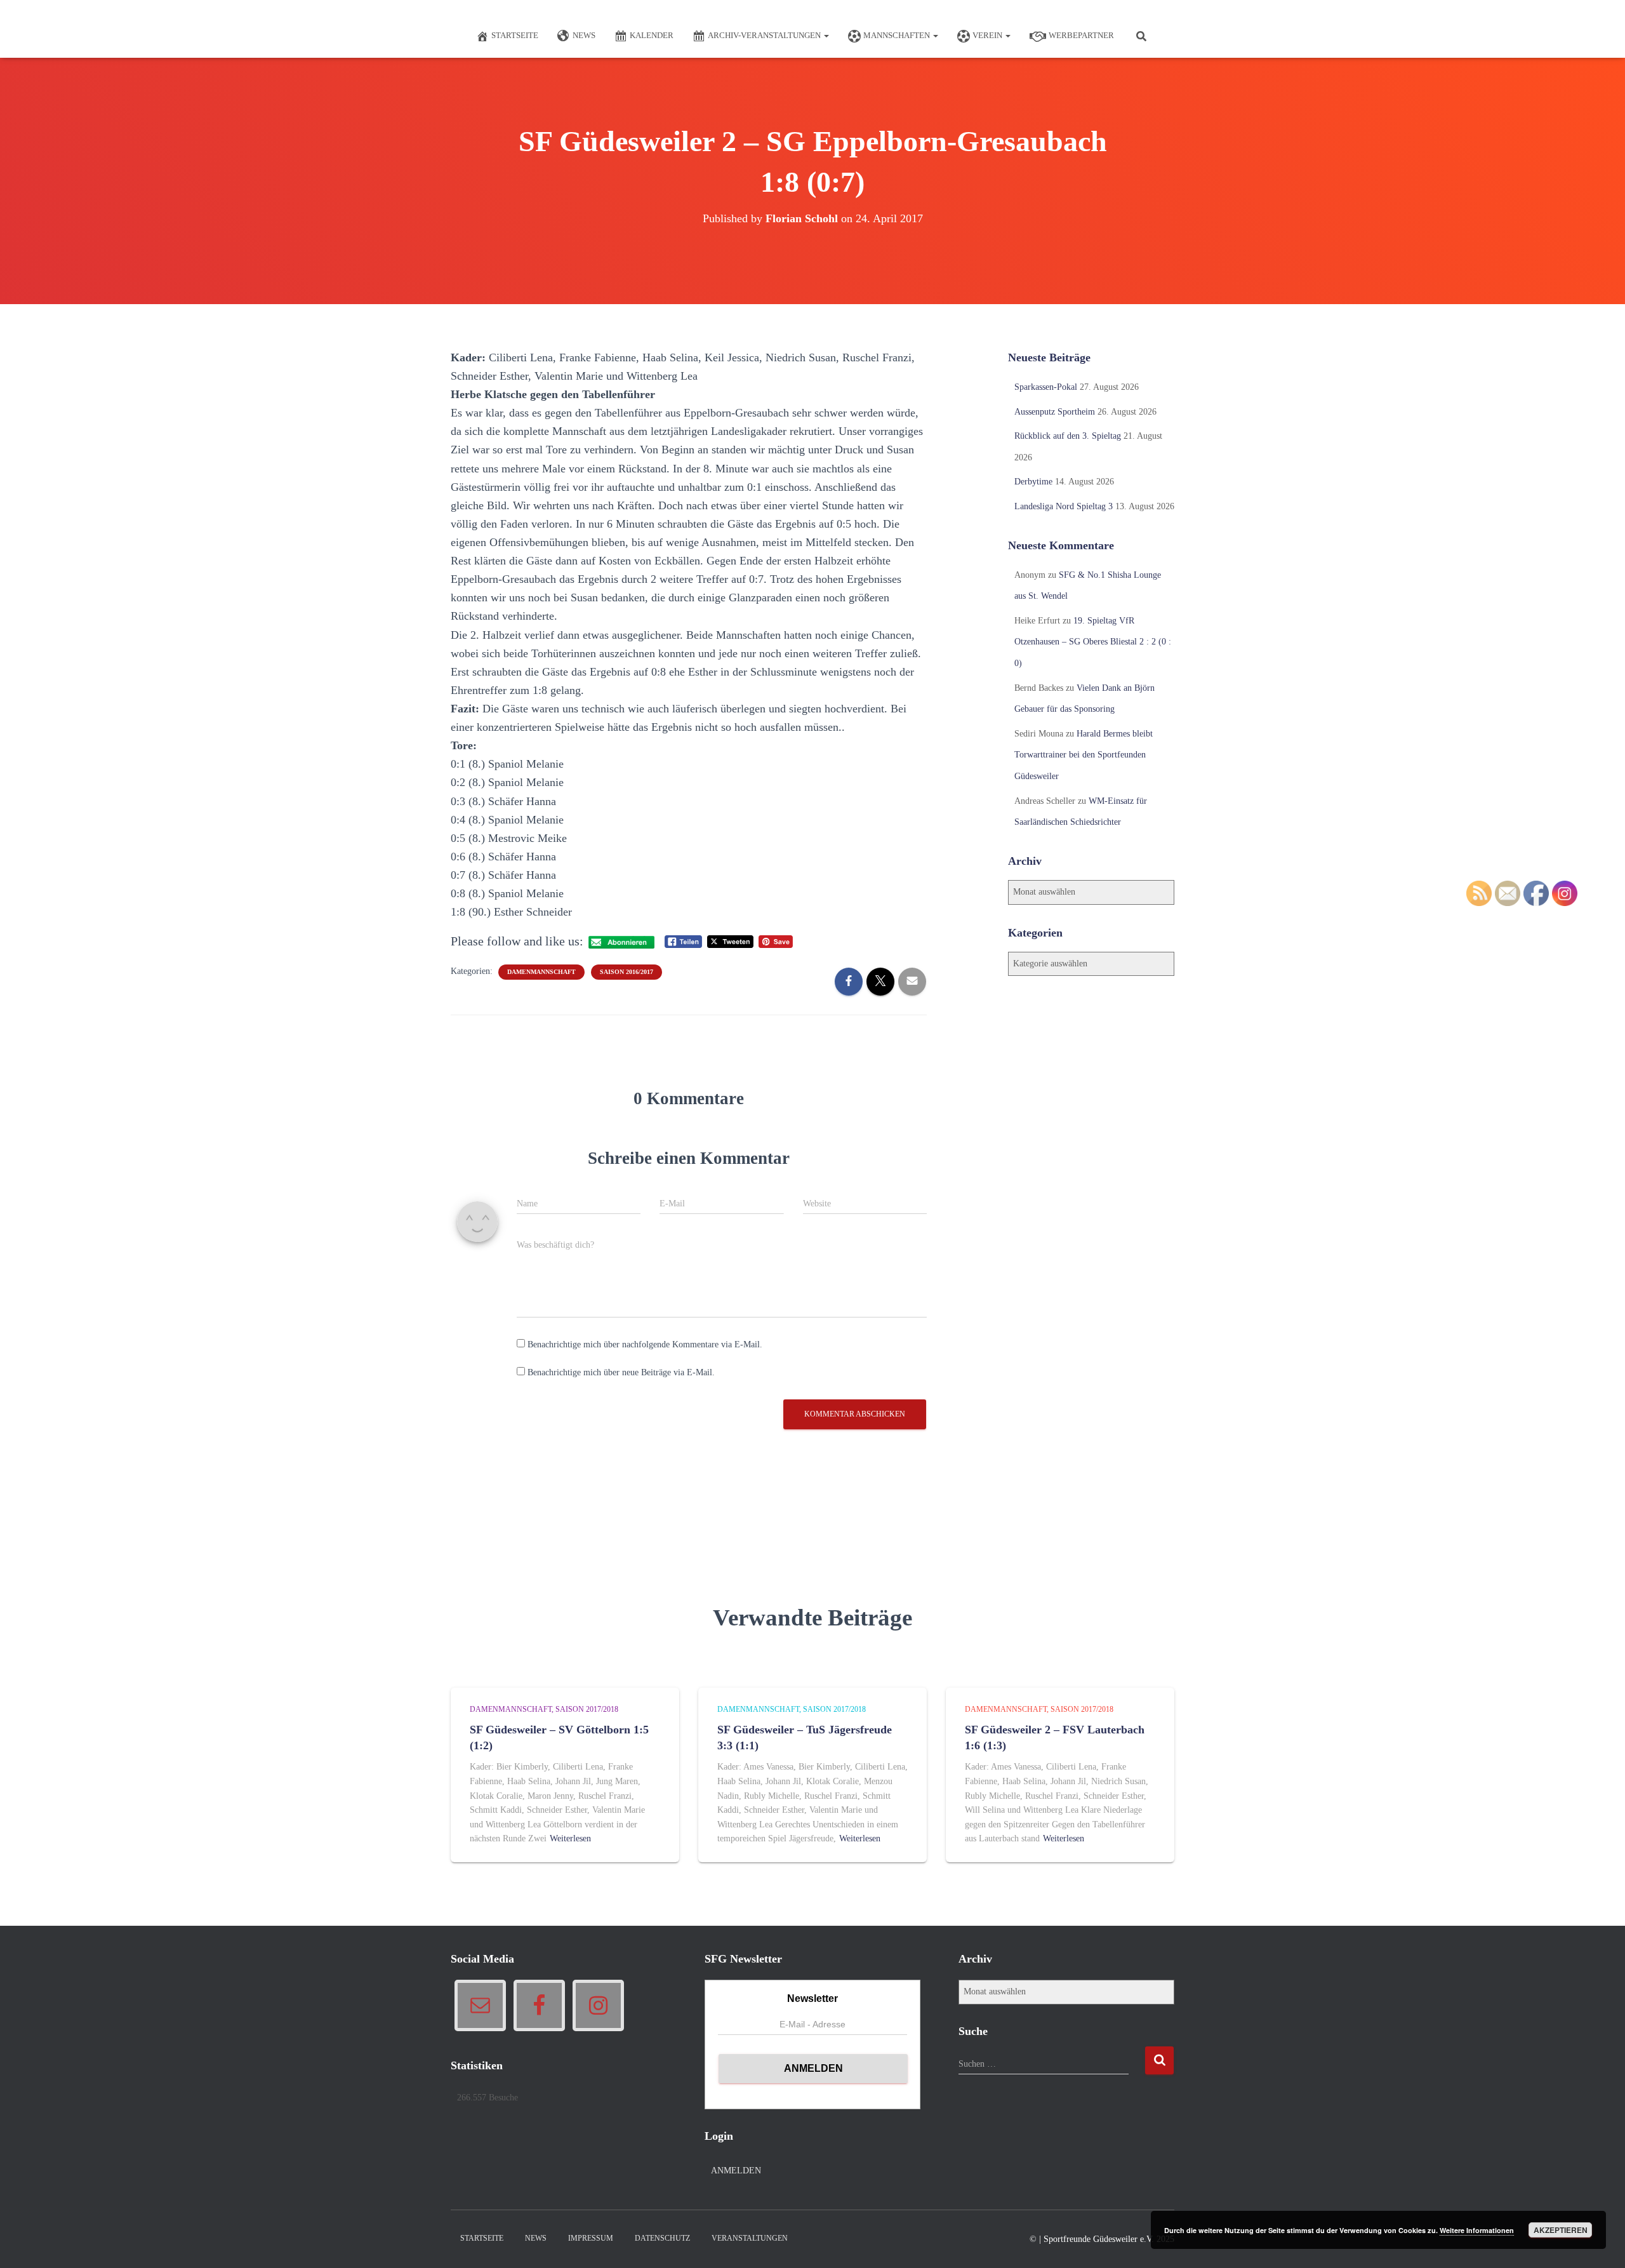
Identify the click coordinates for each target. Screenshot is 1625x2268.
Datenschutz (662, 2238)
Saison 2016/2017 (627, 972)
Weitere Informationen (1477, 2230)
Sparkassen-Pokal (1046, 387)
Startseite (515, 35)
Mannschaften (898, 35)
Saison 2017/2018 (587, 1709)
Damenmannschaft (541, 972)
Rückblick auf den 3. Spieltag (1068, 436)
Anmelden (736, 2171)
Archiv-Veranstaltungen (765, 35)
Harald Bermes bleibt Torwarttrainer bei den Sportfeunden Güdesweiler (1084, 755)
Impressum (591, 2238)
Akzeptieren (1561, 2230)
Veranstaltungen (750, 2238)
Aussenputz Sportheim (1055, 412)
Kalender (652, 35)
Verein (988, 35)
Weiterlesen (570, 1838)
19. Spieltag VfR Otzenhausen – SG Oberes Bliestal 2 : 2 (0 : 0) (1093, 642)
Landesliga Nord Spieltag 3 (1064, 506)
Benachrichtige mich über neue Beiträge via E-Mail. (621, 1372)
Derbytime (1033, 482)
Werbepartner (1081, 35)
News (584, 35)
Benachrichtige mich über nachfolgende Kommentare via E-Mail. (645, 1344)
